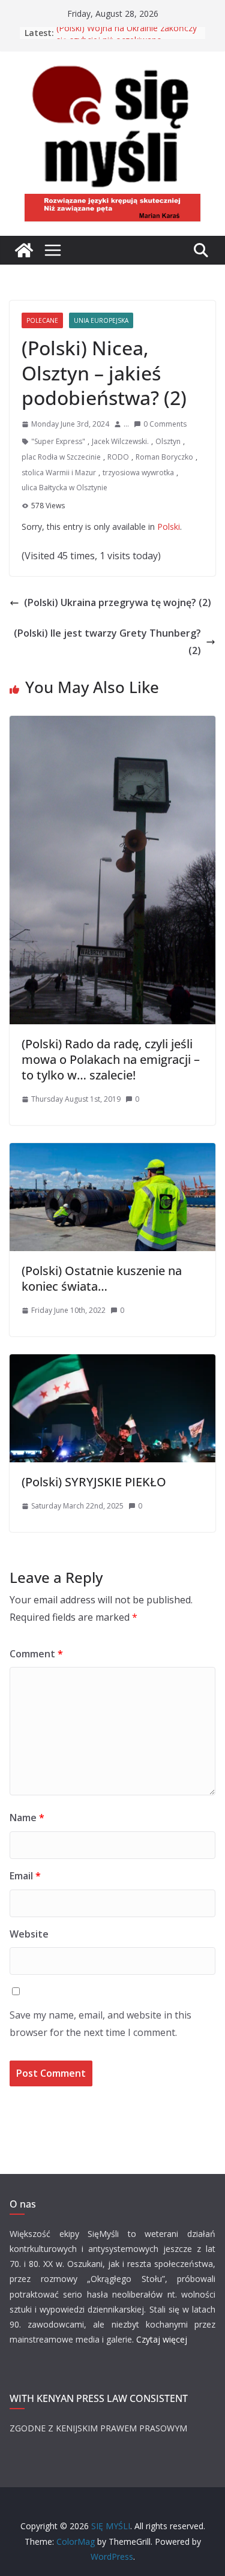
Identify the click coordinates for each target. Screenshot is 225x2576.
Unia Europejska (101, 320)
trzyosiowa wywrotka (138, 473)
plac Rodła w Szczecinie (61, 457)
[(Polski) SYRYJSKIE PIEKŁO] (112, 1363)
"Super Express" (58, 441)
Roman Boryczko (164, 457)
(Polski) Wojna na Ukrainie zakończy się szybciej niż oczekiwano (127, 39)
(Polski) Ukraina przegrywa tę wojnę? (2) (118, 602)
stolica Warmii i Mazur (59, 473)
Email (25, 1876)
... (126, 424)
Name (27, 1818)
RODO (118, 457)
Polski (169, 527)
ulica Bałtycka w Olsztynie (64, 488)
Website (29, 1934)
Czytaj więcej (162, 2339)
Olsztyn (168, 441)
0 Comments (165, 424)
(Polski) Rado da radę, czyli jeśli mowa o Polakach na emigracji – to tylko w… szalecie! (111, 1059)
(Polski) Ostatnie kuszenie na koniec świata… (102, 1278)
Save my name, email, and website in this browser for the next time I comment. (100, 2024)
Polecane (42, 320)
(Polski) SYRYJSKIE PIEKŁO (94, 1482)
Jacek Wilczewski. (120, 441)
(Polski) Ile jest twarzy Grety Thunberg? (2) (107, 642)
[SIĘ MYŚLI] (24, 250)
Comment (36, 1654)
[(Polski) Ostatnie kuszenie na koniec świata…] (112, 1151)
